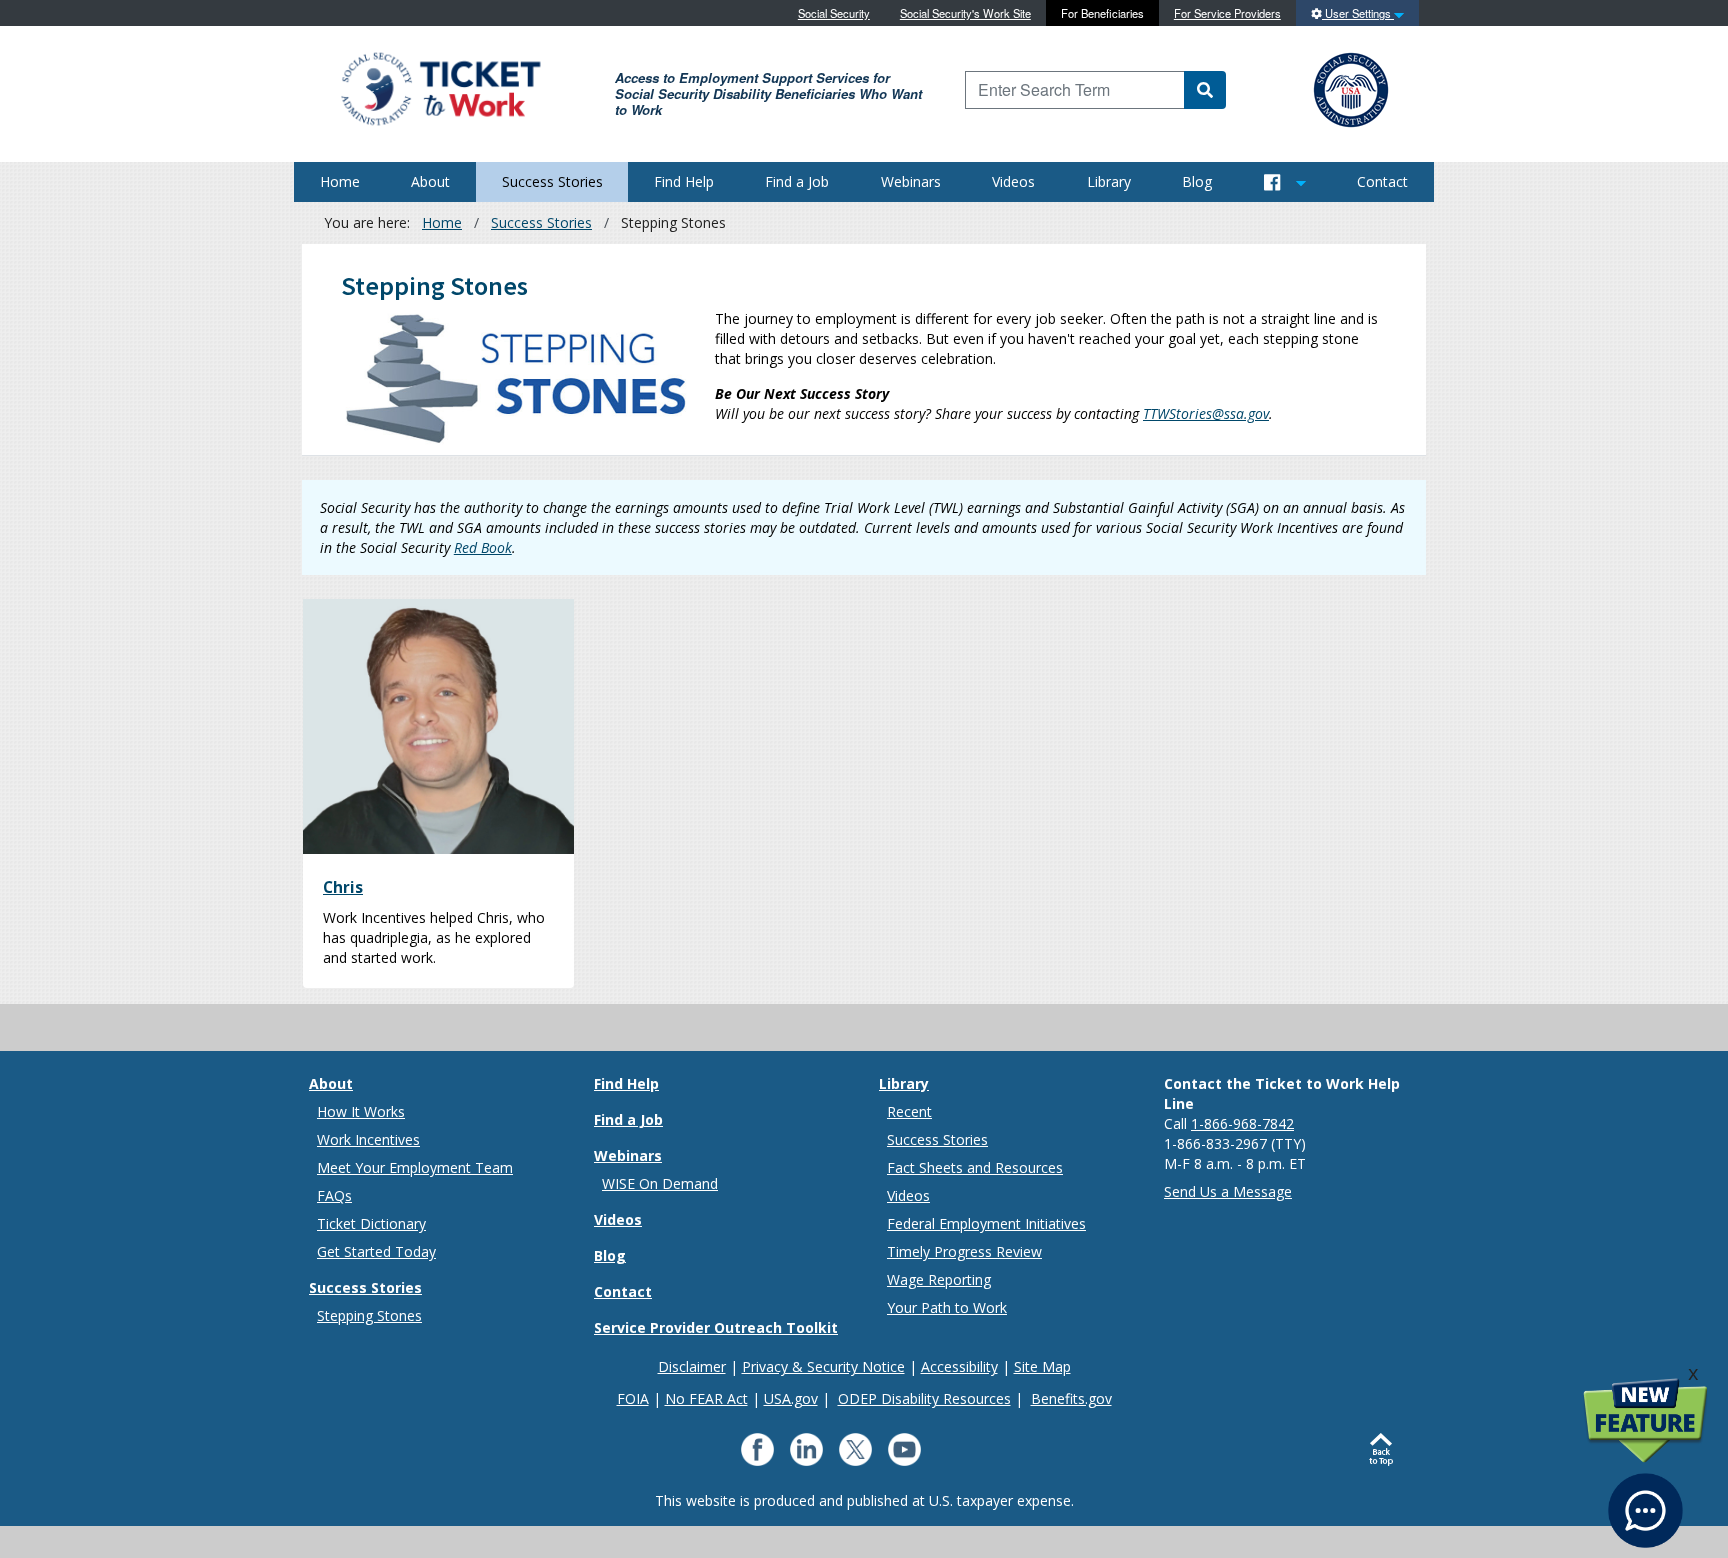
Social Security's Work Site (965, 13)
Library (1109, 181)
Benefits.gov (1071, 1398)
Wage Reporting (939, 1279)
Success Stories (552, 181)
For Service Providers (1227, 13)
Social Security (834, 13)
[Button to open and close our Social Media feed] (1285, 182)
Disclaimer (692, 1366)
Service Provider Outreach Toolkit (716, 1327)
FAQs (334, 1195)
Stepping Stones (369, 1315)
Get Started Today (376, 1251)
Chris (343, 887)
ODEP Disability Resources (924, 1398)
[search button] (1205, 90)
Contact (1382, 181)
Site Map (1042, 1366)
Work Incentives (368, 1139)
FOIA (633, 1398)
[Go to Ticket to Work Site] (439, 87)
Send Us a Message (1228, 1191)
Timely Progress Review (964, 1251)
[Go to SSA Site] (1352, 87)
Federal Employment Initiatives (986, 1223)
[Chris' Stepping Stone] (438, 726)
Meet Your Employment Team (415, 1167)
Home (340, 181)
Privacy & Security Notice (823, 1366)
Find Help (684, 181)
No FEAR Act (706, 1398)
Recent (909, 1111)
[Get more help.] (1645, 1500)
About (430, 181)
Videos (1013, 181)
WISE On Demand (660, 1183)
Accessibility (959, 1366)
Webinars (911, 181)
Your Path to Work (947, 1307)
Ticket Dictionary (371, 1223)
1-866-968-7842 (1242, 1123)
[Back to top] (1385, 1450)
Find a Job (797, 181)
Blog (1197, 181)
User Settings (1358, 13)
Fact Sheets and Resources (975, 1167)
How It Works (361, 1111)
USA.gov (791, 1398)
